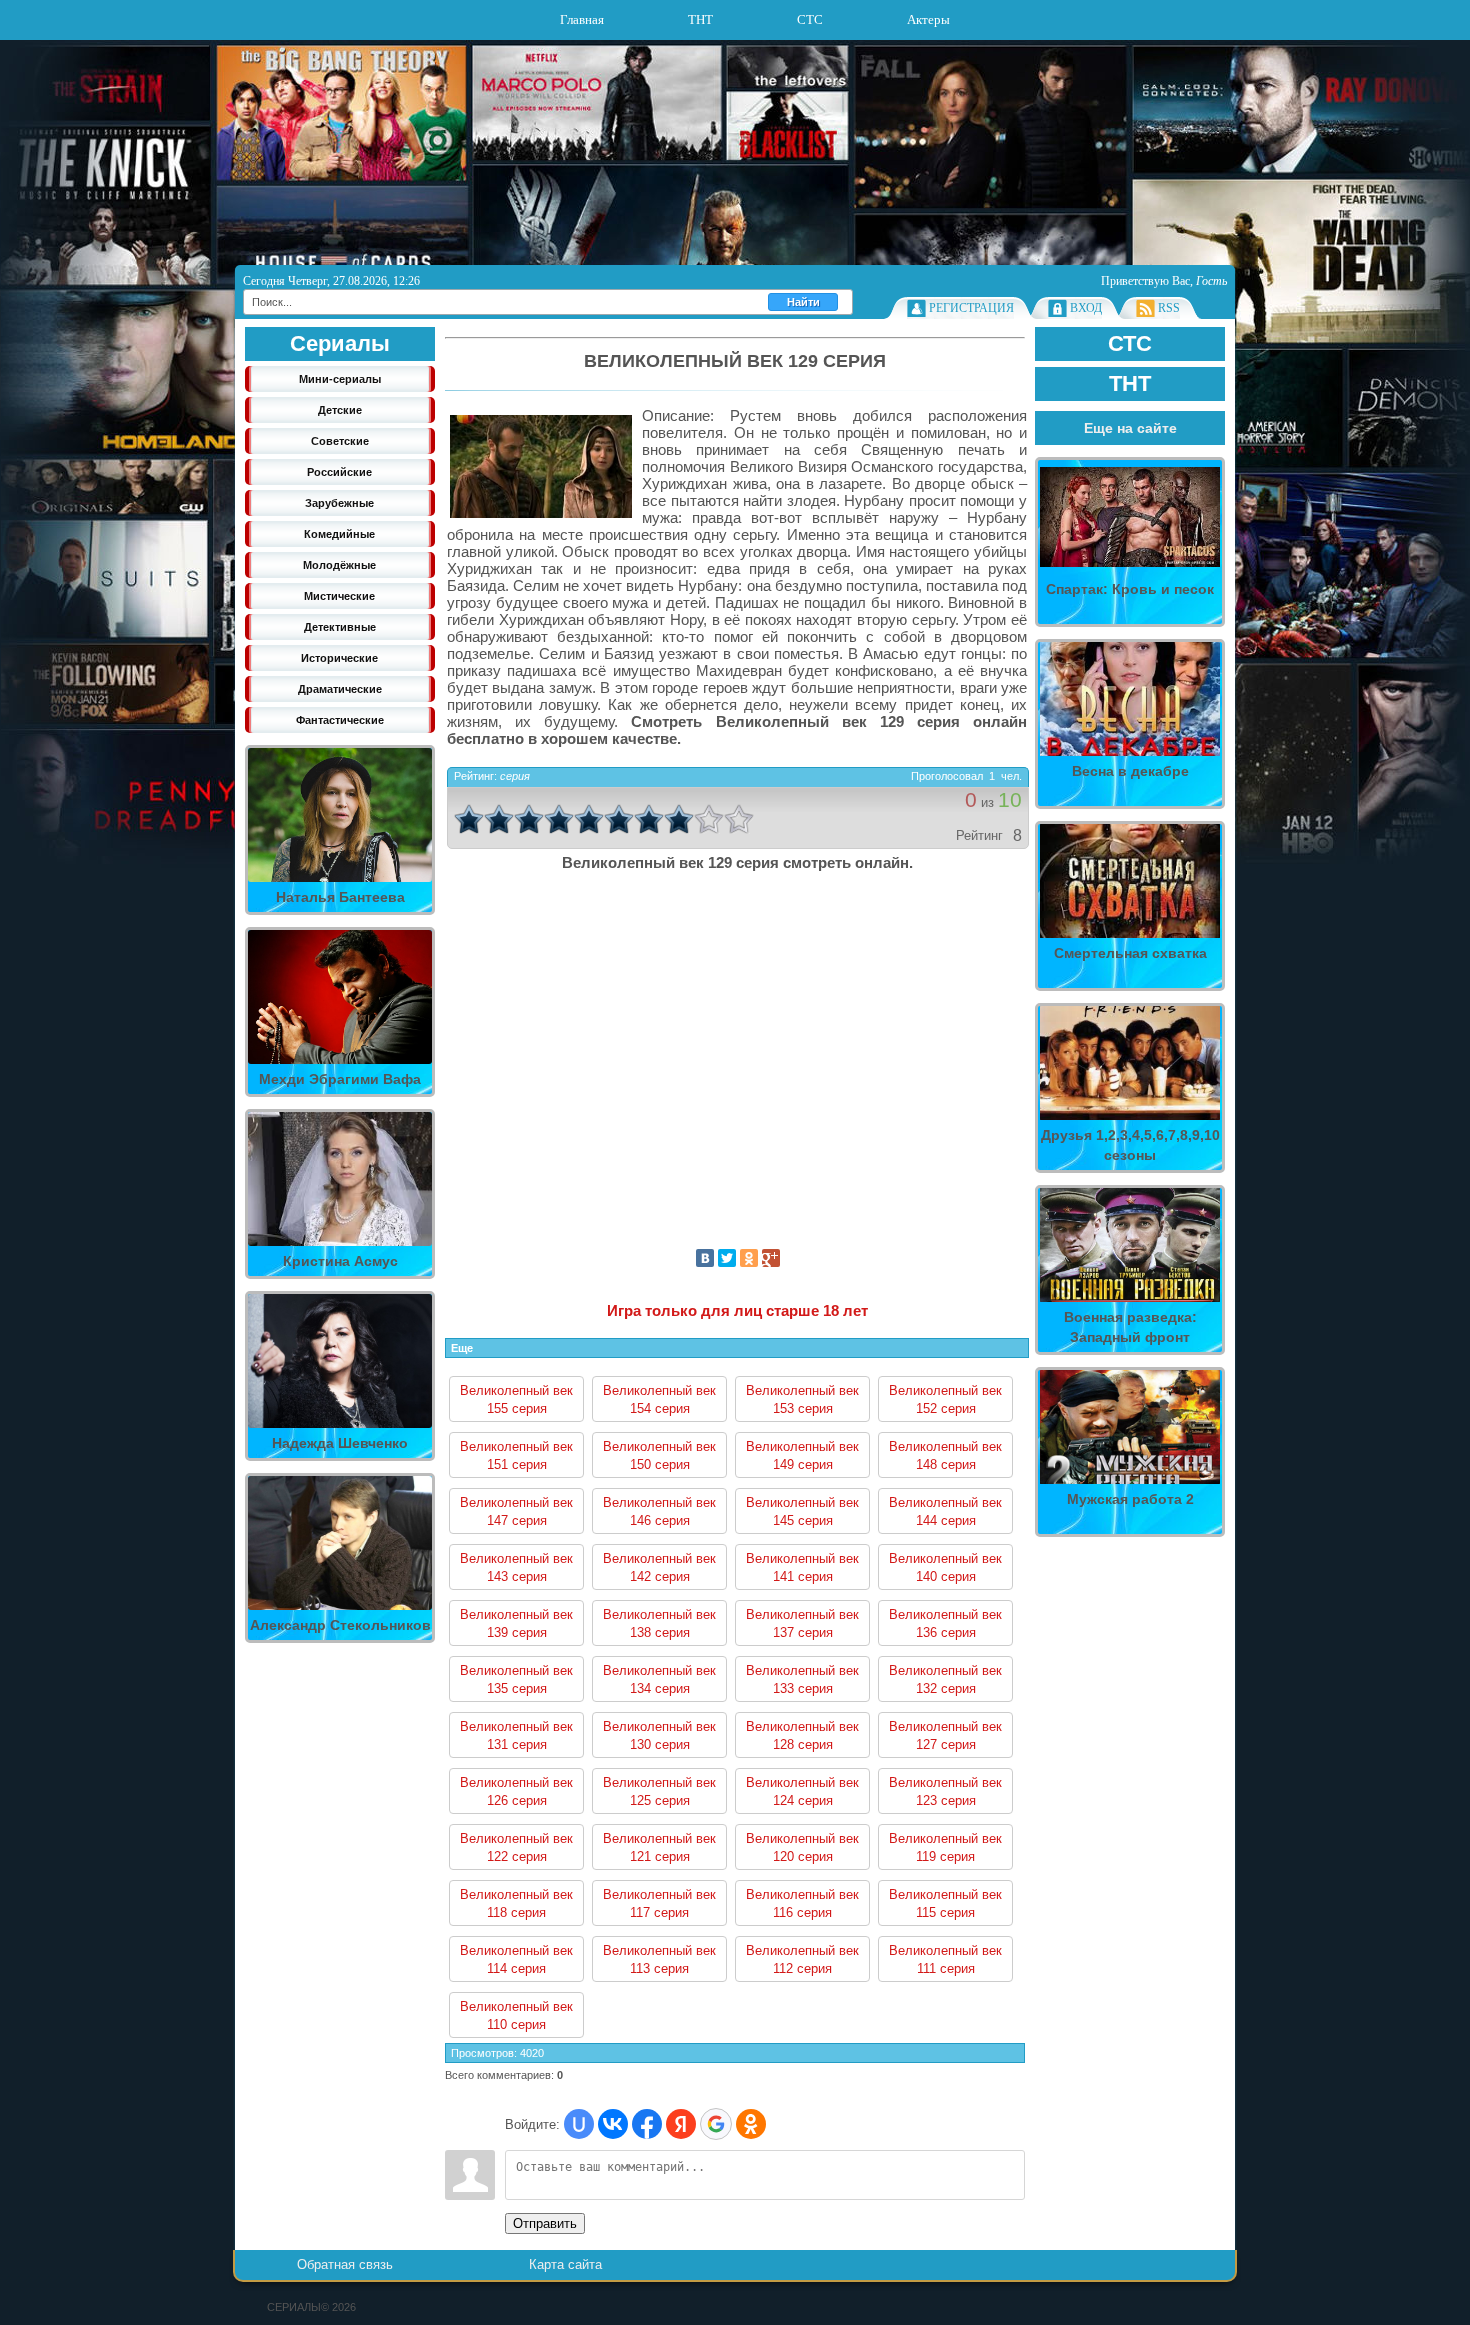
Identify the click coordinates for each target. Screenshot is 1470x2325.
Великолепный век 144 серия (945, 1511)
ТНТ (700, 19)
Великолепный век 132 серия (945, 1679)
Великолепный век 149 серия (802, 1455)
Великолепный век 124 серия (802, 1791)
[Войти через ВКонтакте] (613, 2124)
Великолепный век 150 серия (659, 1455)
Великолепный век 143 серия (516, 1567)
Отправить (545, 2223)
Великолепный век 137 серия (802, 1623)
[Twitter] (727, 1258)
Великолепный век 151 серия (516, 1455)
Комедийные (339, 534)
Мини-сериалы (340, 379)
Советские (340, 441)
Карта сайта (565, 2264)
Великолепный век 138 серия (659, 1623)
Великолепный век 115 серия (945, 1903)
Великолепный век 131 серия (516, 1735)
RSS (1169, 308)
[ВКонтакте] (705, 1258)
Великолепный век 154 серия (659, 1399)
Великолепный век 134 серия (659, 1679)
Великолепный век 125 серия (659, 1791)
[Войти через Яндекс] (681, 2124)
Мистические (339, 596)
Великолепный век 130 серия (659, 1735)
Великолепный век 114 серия (516, 1959)
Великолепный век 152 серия (945, 1399)
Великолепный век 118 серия (516, 1903)
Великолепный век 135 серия (516, 1679)
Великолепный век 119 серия (945, 1847)
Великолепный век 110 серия (516, 2015)
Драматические (340, 689)
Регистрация (971, 308)
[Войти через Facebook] (647, 2124)
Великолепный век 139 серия (516, 1623)
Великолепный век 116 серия (802, 1903)
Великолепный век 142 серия (659, 1567)
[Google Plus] (771, 1258)
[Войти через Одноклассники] (751, 2124)
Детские (340, 410)
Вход (1086, 308)
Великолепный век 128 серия (802, 1735)
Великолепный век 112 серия (802, 1959)
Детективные (340, 627)
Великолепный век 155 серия (516, 1399)
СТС (810, 19)
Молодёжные (339, 565)
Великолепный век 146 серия (659, 1511)
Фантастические (340, 720)
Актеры (928, 19)
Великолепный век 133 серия (802, 1679)
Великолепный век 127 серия (945, 1735)
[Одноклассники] (749, 1258)
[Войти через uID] (579, 2124)
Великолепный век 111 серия (945, 1959)
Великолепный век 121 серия (659, 1847)
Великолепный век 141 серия (802, 1567)
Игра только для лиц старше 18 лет (737, 1310)
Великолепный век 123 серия (945, 1791)
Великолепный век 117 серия (659, 1903)
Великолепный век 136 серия (945, 1623)
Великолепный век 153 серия (802, 1399)
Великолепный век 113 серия (659, 1959)
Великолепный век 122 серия (516, 1847)
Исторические (339, 658)
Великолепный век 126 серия (516, 1791)
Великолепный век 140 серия (945, 1567)
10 (739, 819)
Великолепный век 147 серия (516, 1511)
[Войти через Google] (716, 2124)
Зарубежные (339, 503)
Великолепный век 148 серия (945, 1455)
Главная (582, 19)
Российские (339, 472)
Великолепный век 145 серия (802, 1511)
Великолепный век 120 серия (802, 1847)
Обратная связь (345, 2264)
